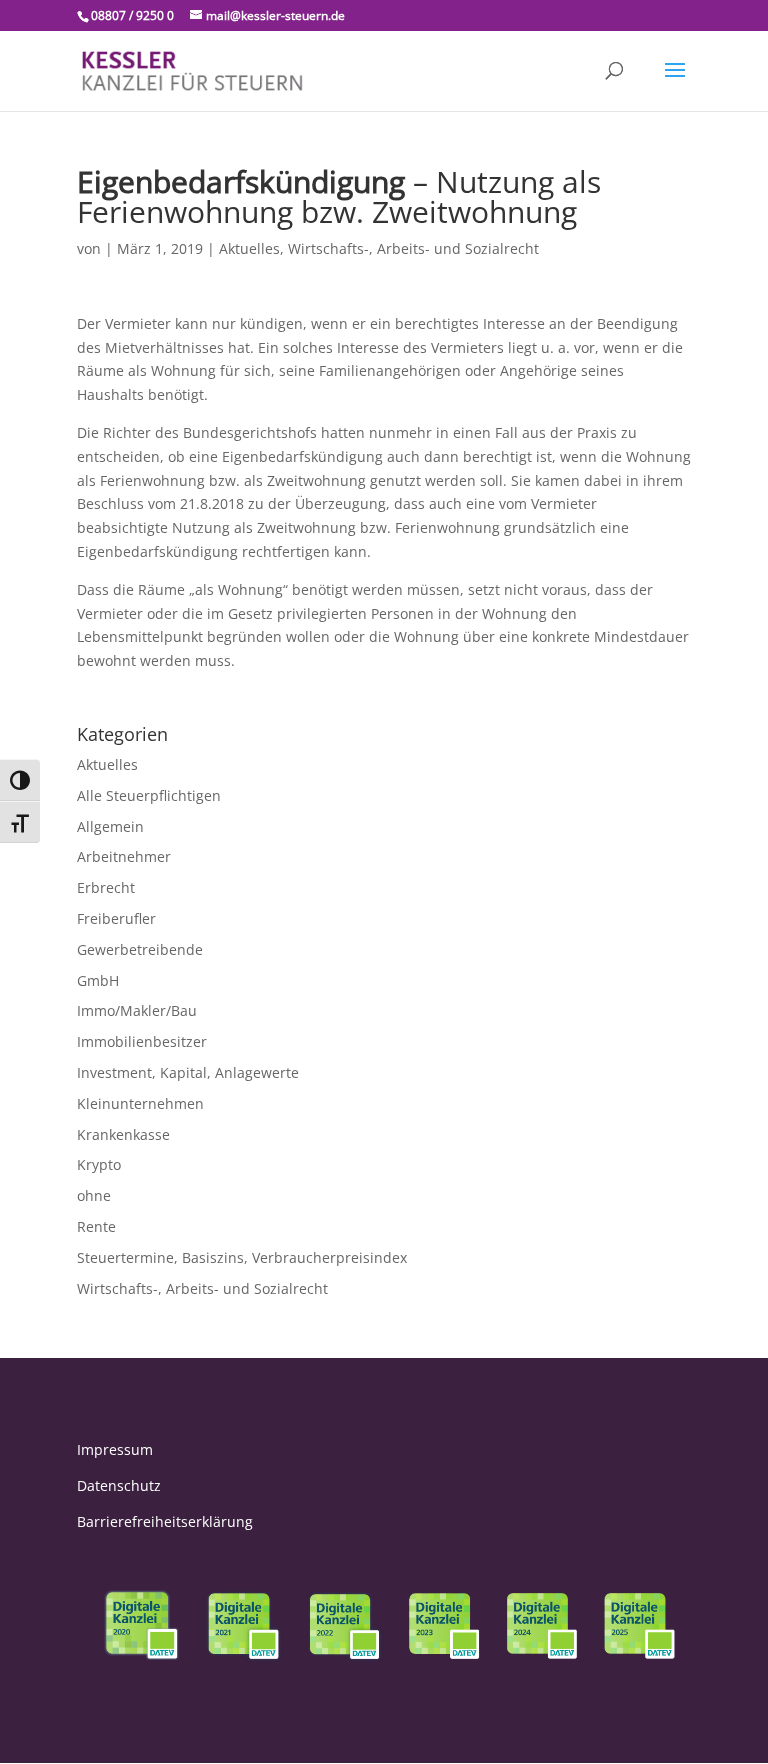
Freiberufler (116, 918)
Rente (96, 1226)
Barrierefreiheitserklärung (165, 1521)
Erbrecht (106, 887)
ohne (94, 1195)
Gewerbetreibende (140, 949)
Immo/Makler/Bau (137, 1010)
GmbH (98, 980)
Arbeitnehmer (124, 856)
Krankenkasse (123, 1134)
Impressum (115, 1449)
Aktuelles (249, 248)
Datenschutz (119, 1485)
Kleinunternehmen (140, 1103)
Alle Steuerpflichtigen (149, 795)
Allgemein (110, 826)
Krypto (99, 1164)
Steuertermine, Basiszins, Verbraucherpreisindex (242, 1257)
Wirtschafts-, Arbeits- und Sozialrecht (413, 248)
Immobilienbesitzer (142, 1041)
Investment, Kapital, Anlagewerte (188, 1072)
